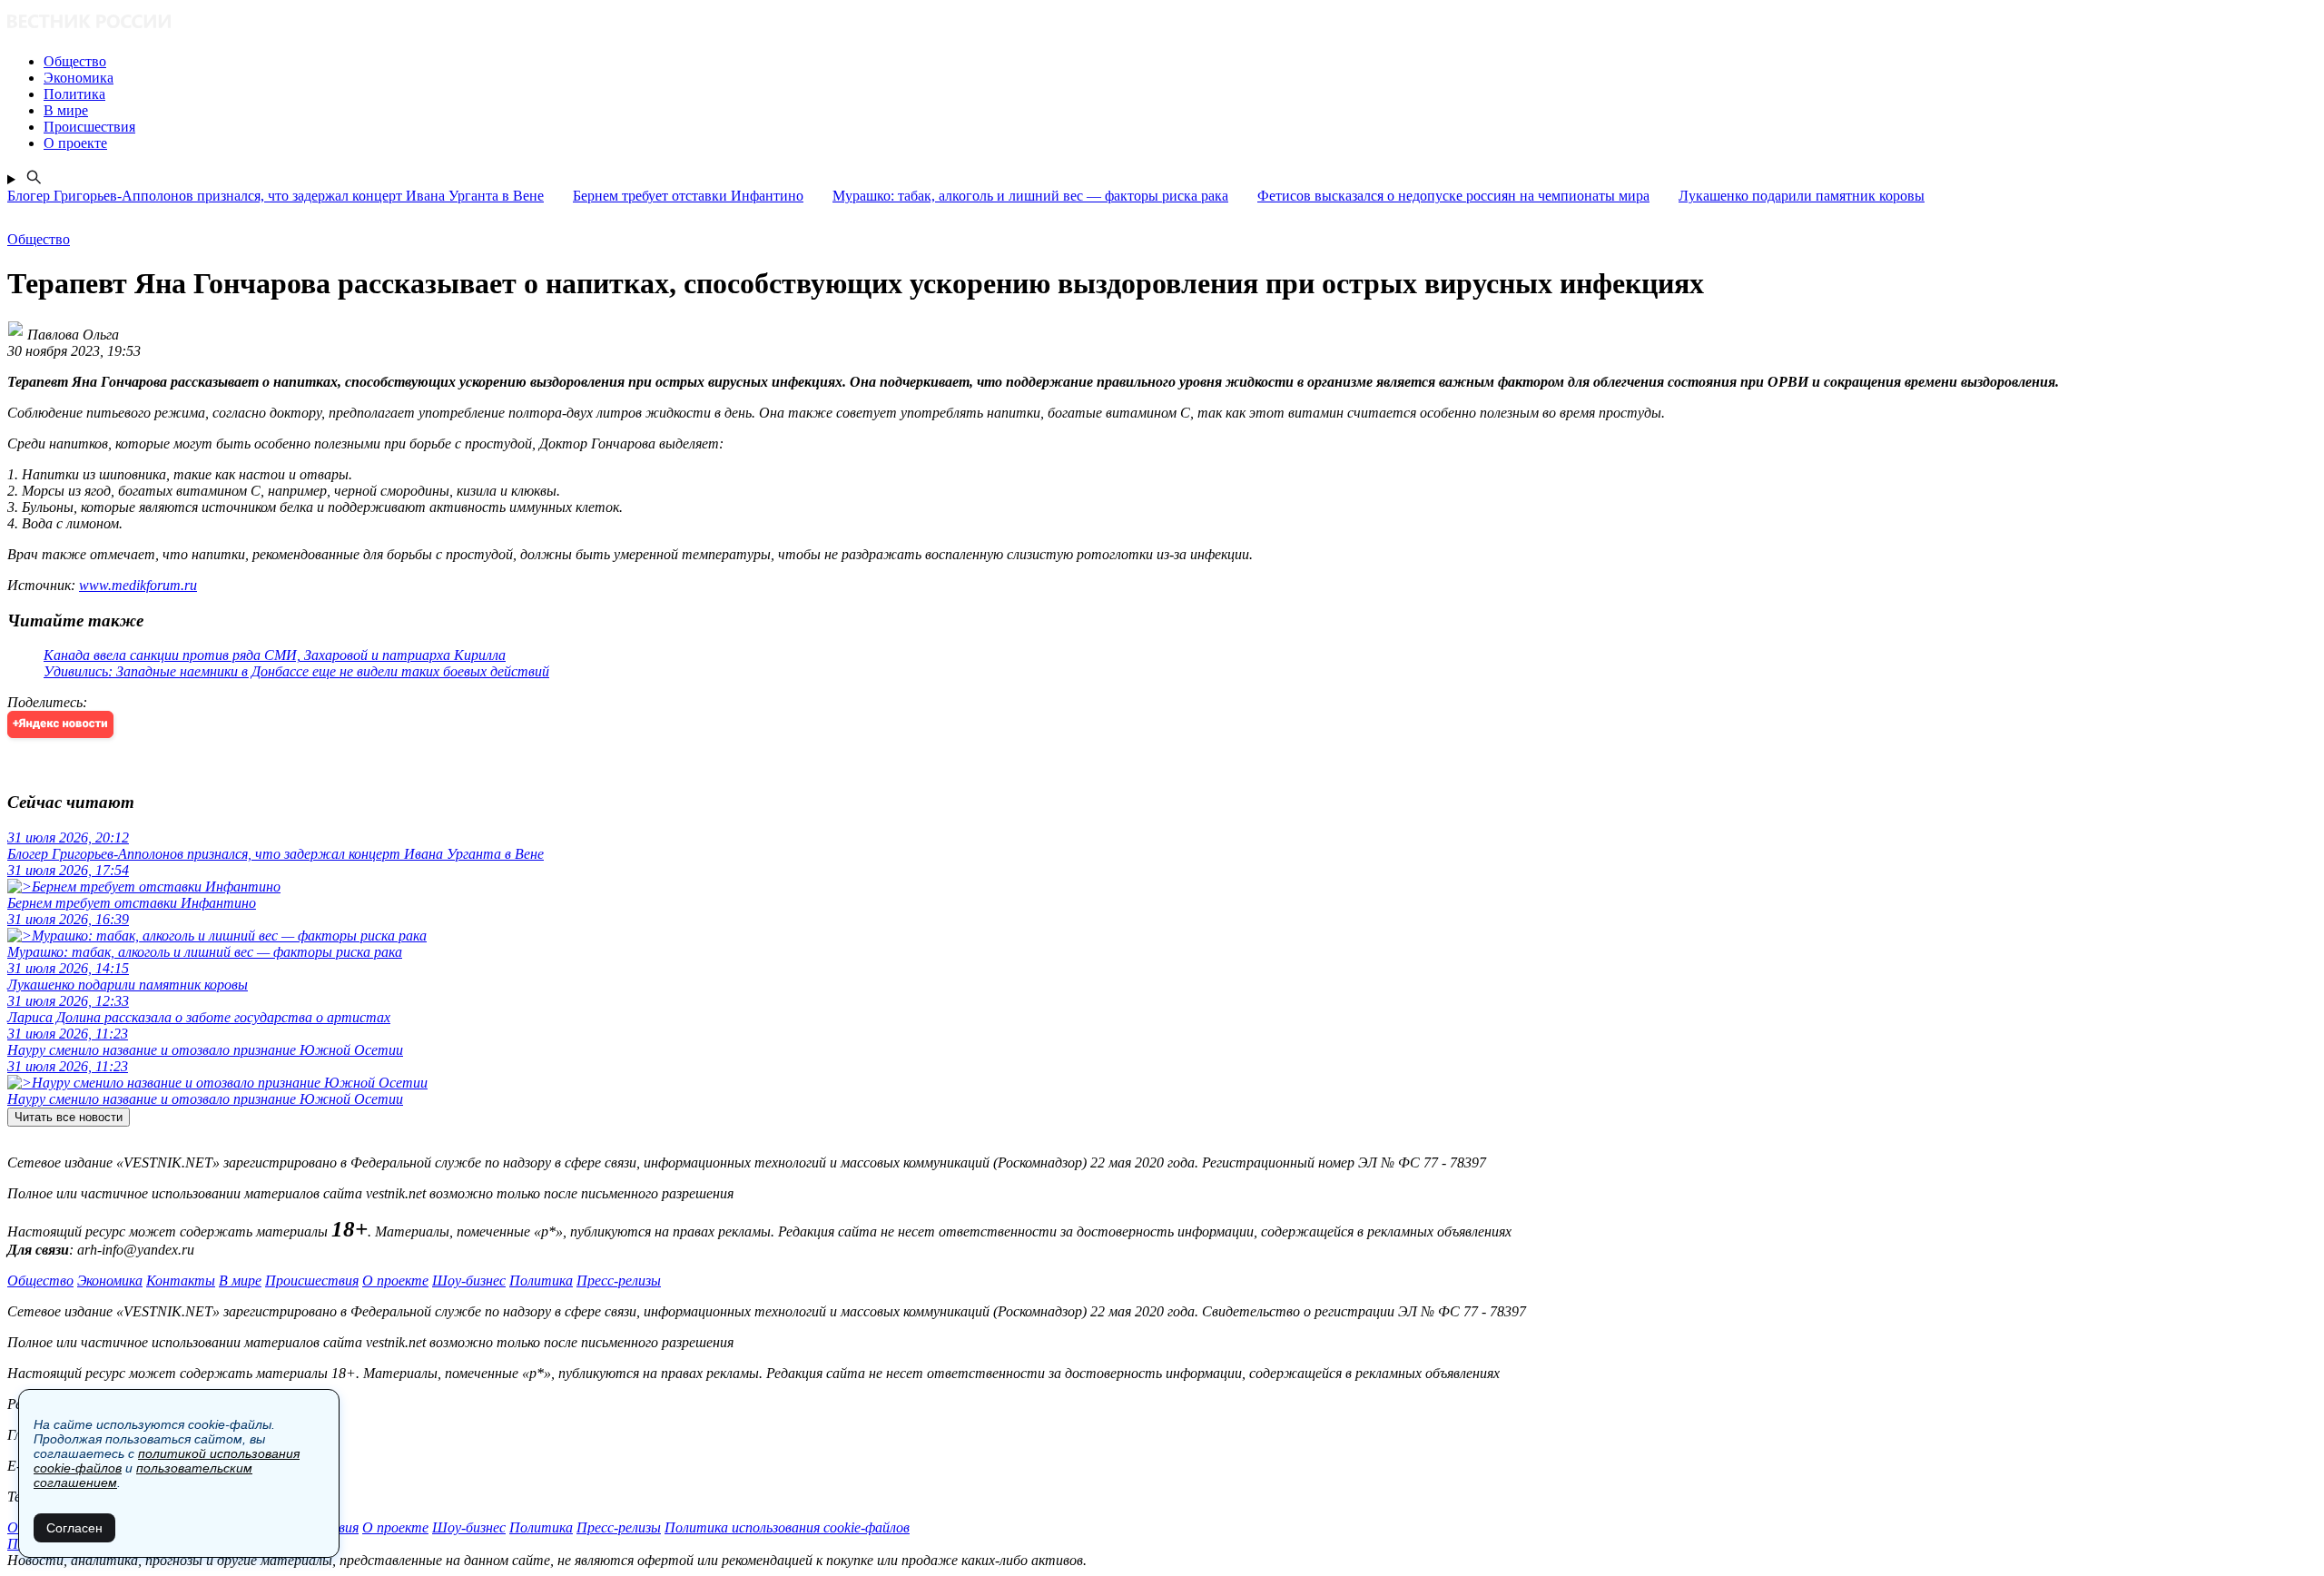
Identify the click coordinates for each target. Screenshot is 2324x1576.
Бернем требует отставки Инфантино (688, 196)
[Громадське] (1162, 23)
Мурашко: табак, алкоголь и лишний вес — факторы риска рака (1030, 196)
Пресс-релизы (619, 1280)
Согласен (74, 1528)
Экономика (110, 1280)
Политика (541, 1280)
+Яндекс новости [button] (60, 724)
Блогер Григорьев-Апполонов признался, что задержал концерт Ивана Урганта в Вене (276, 196)
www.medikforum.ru (138, 585)
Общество (40, 1280)
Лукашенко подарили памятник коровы (1802, 196)
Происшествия (312, 1280)
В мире (240, 1280)
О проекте (395, 1280)
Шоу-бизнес (469, 1280)
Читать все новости (69, 1117)
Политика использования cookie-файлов (787, 1527)
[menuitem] (1180, 62)
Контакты (181, 1280)
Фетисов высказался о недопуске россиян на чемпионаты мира (1453, 196)
